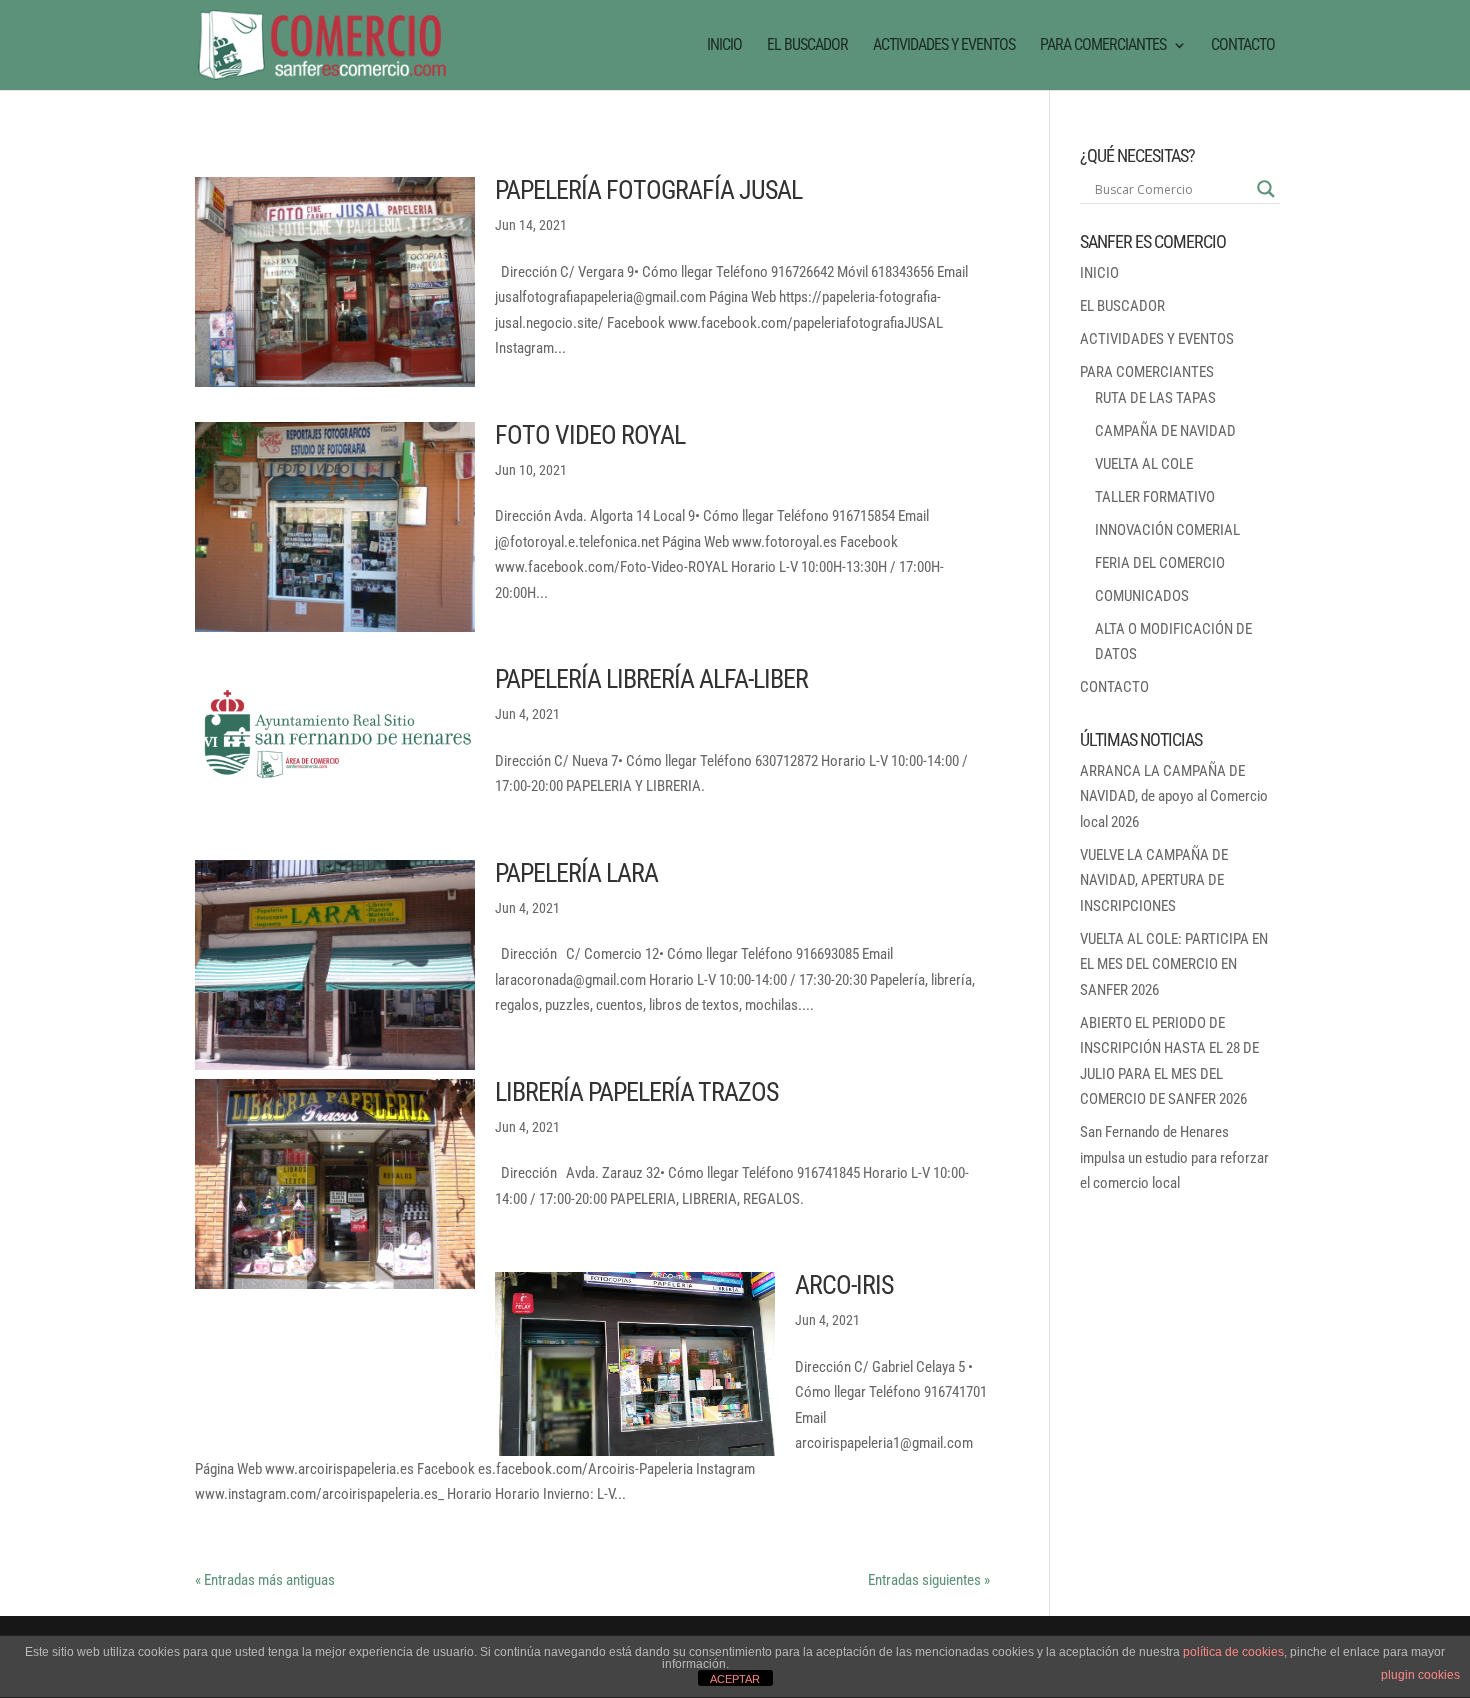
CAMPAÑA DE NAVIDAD (1165, 431)
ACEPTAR (735, 1679)
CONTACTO (1243, 46)
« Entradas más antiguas (265, 1580)
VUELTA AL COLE (1144, 464)
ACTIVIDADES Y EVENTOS (944, 46)
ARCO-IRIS (844, 1285)
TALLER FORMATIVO (1155, 497)
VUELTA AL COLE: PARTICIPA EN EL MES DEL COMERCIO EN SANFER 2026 (1174, 964)
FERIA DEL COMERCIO (1160, 563)
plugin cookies (1420, 1675)
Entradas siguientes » (929, 1580)
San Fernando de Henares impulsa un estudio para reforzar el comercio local (1174, 1157)
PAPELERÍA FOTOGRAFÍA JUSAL (648, 190)
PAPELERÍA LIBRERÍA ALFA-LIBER (651, 679)
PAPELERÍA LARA (576, 873)
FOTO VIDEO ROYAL (590, 435)
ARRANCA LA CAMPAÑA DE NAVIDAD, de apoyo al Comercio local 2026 (1174, 796)
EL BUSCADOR (807, 46)
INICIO (724, 46)
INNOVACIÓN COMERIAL (1167, 530)
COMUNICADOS (1142, 596)
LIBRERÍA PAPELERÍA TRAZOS (636, 1092)
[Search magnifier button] (1266, 189)
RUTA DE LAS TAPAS (1155, 398)
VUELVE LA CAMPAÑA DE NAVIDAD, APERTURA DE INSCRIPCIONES (1154, 880)
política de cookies (1233, 1652)
